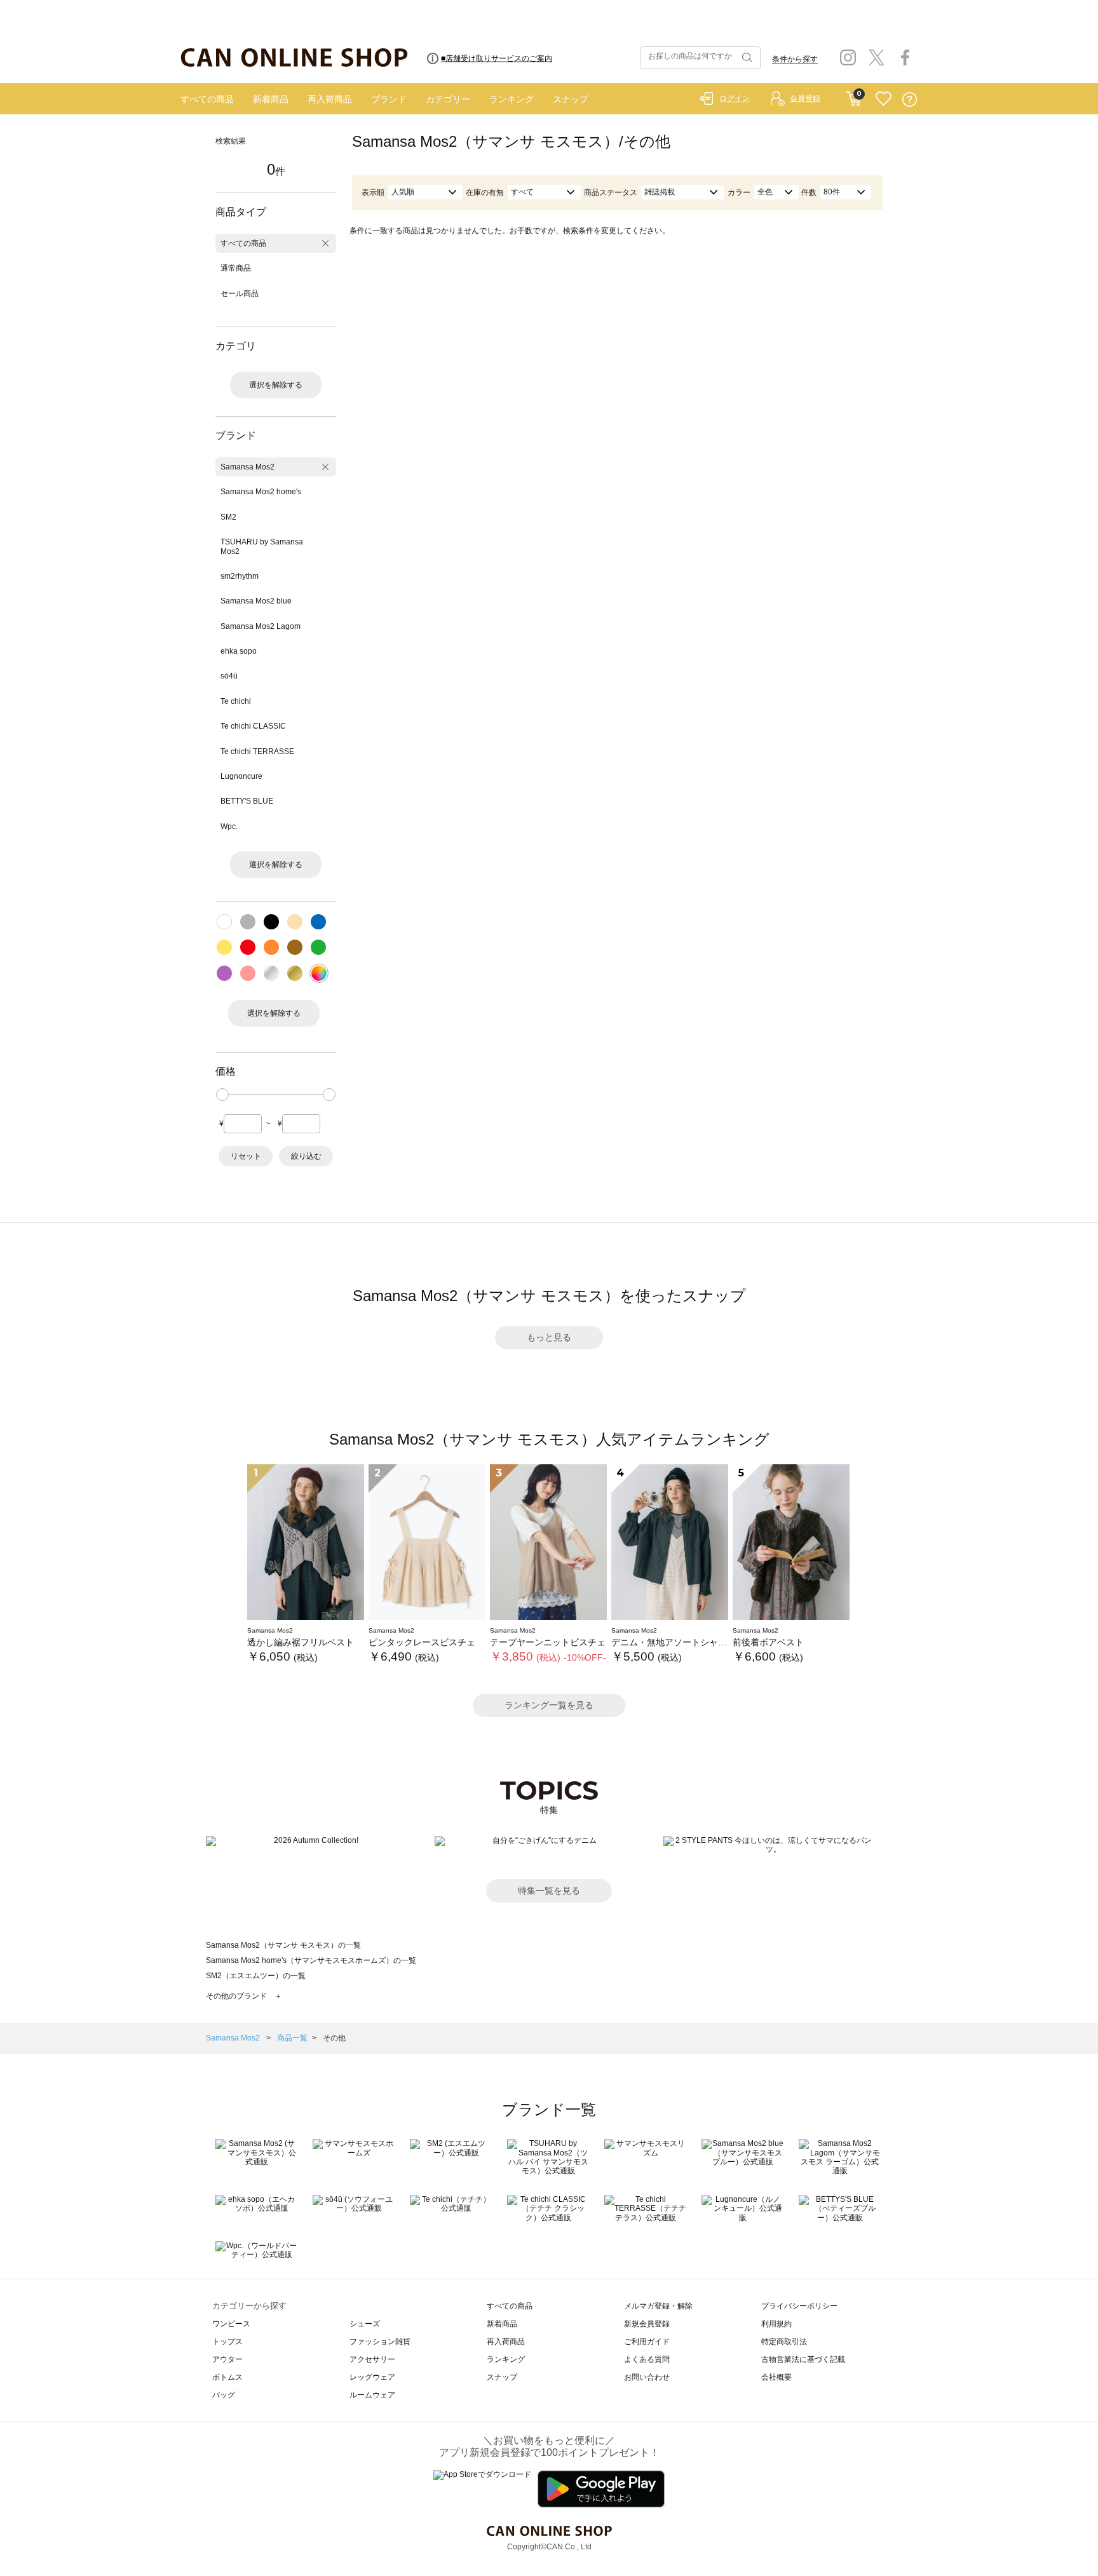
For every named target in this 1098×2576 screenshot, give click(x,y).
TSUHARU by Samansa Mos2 (262, 546)
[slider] (222, 1095)
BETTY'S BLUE (247, 801)
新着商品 (271, 99)
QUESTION (910, 99)
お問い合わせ (647, 2377)
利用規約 (776, 2324)
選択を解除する (276, 385)
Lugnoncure (241, 776)
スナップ (571, 99)
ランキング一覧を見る (549, 1705)
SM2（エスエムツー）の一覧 (256, 1976)
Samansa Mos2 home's (261, 492)
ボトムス (227, 2377)
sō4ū (229, 676)
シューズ (365, 2324)
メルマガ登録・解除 (658, 2306)
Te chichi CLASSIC (253, 726)
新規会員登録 (647, 2324)
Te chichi (236, 701)
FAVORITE (884, 99)
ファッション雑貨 (380, 2342)
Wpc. (229, 826)
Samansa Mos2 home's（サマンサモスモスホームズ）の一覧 (311, 1960)
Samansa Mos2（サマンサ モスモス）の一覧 (283, 1945)
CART (854, 96)
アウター (227, 2359)
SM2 (228, 517)
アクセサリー (372, 2359)
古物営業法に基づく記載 (803, 2359)
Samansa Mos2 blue (256, 601)
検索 (746, 58)
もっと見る (549, 1337)
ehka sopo (239, 651)
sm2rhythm (240, 576)
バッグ (224, 2395)
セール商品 (240, 293)
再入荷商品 (330, 99)
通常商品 (236, 268)
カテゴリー (448, 99)
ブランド (389, 99)
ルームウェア (372, 2395)
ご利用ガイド (647, 2342)
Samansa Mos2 (247, 467)
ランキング (512, 99)
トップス (227, 2342)
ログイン (735, 98)
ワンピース (231, 2324)
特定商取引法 (784, 2342)
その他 (334, 2038)
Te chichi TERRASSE (257, 752)
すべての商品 (207, 99)
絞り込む (306, 1156)
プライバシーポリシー (799, 2306)
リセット (246, 1156)
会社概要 (776, 2377)
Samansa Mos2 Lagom (261, 626)
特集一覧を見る (549, 1891)
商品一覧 (292, 2038)
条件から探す (795, 59)
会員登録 (805, 98)
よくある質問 (647, 2359)
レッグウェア (372, 2377)
